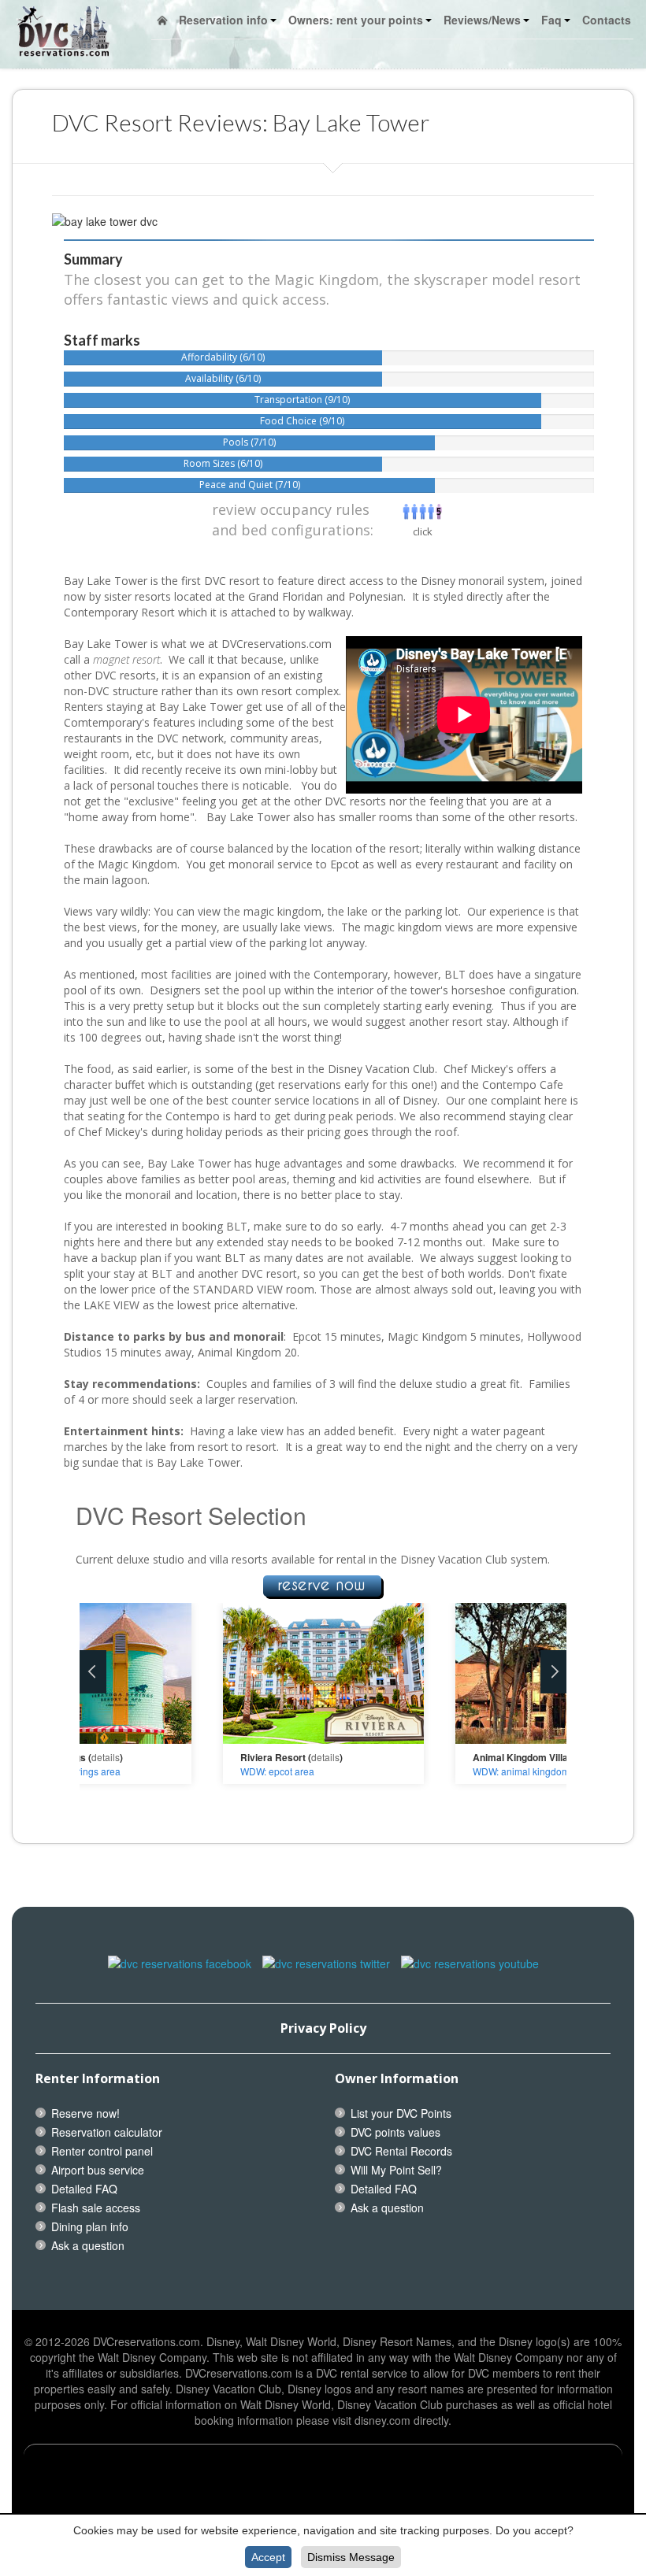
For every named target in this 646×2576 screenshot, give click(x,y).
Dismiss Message (351, 2557)
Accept (268, 2557)
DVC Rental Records (401, 2151)
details (106, 1757)
